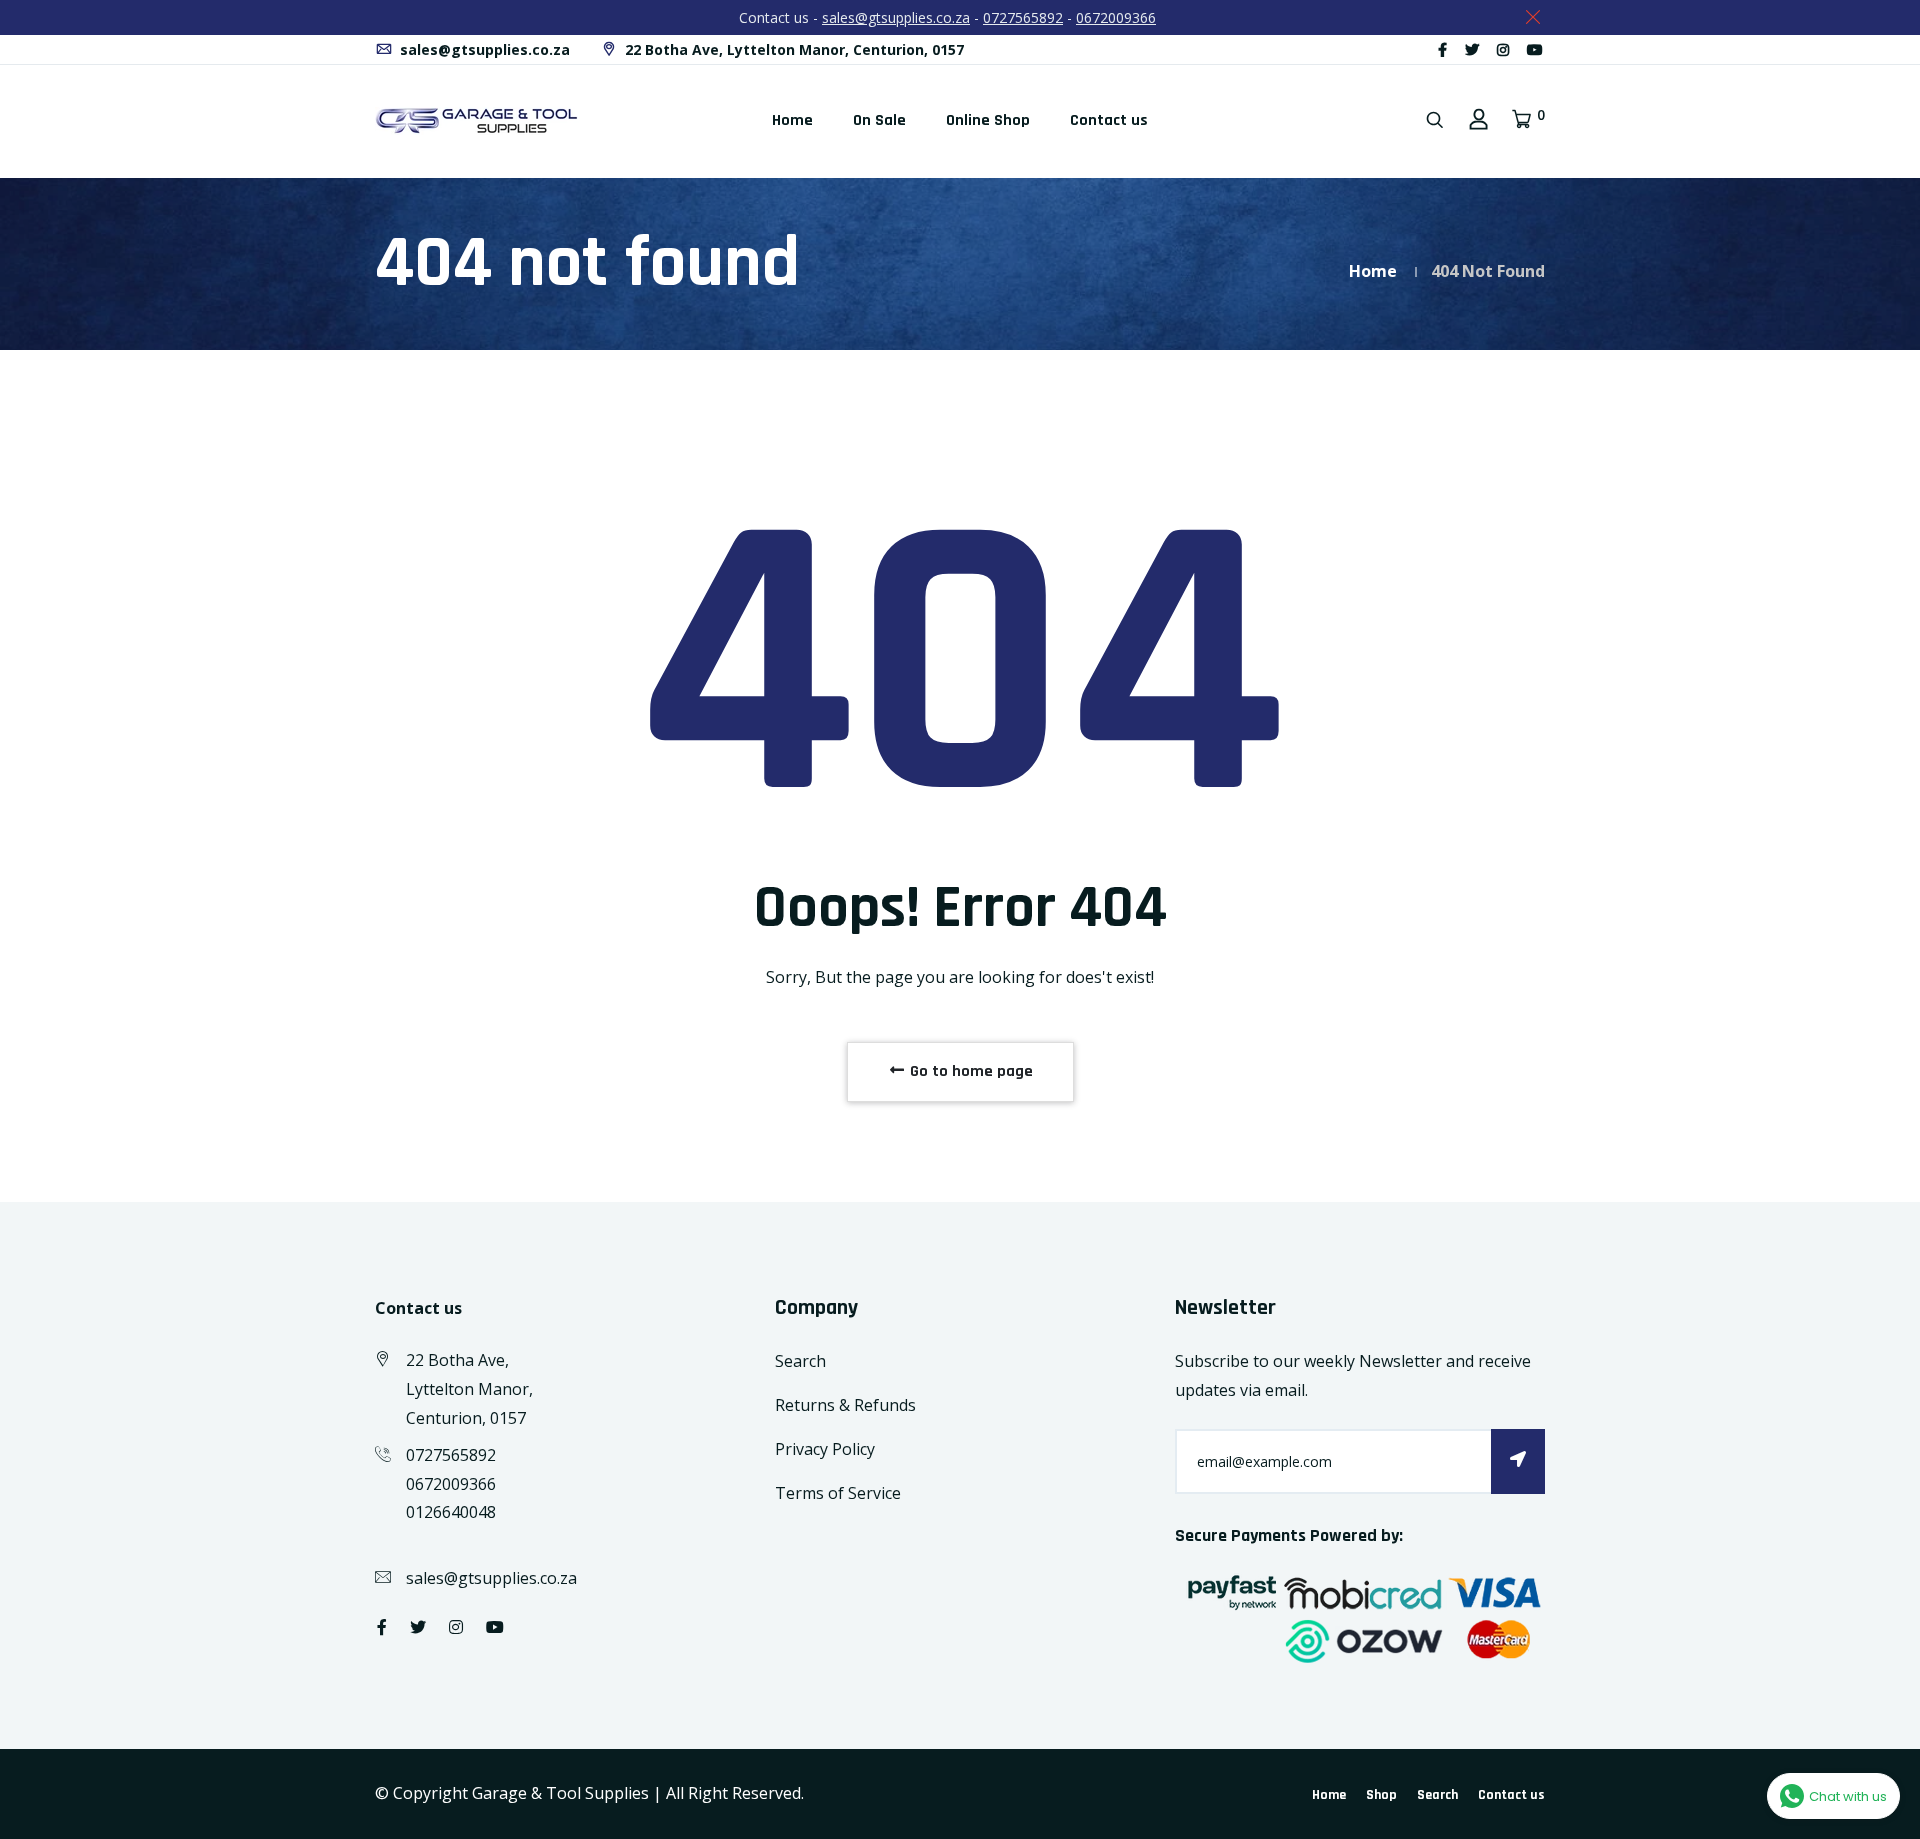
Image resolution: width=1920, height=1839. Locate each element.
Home (792, 120)
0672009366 (1116, 17)
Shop (1381, 1795)
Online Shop (988, 120)
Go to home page (969, 1071)
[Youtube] (1535, 49)
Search (800, 1361)
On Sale (879, 120)
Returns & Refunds (845, 1405)
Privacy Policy (825, 1449)
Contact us (1109, 120)
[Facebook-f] (1442, 49)
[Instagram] (1503, 49)
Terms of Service (838, 1493)
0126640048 (451, 1512)
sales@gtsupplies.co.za (896, 17)
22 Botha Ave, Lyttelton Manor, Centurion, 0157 (792, 49)
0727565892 (1023, 17)
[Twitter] (1472, 49)
